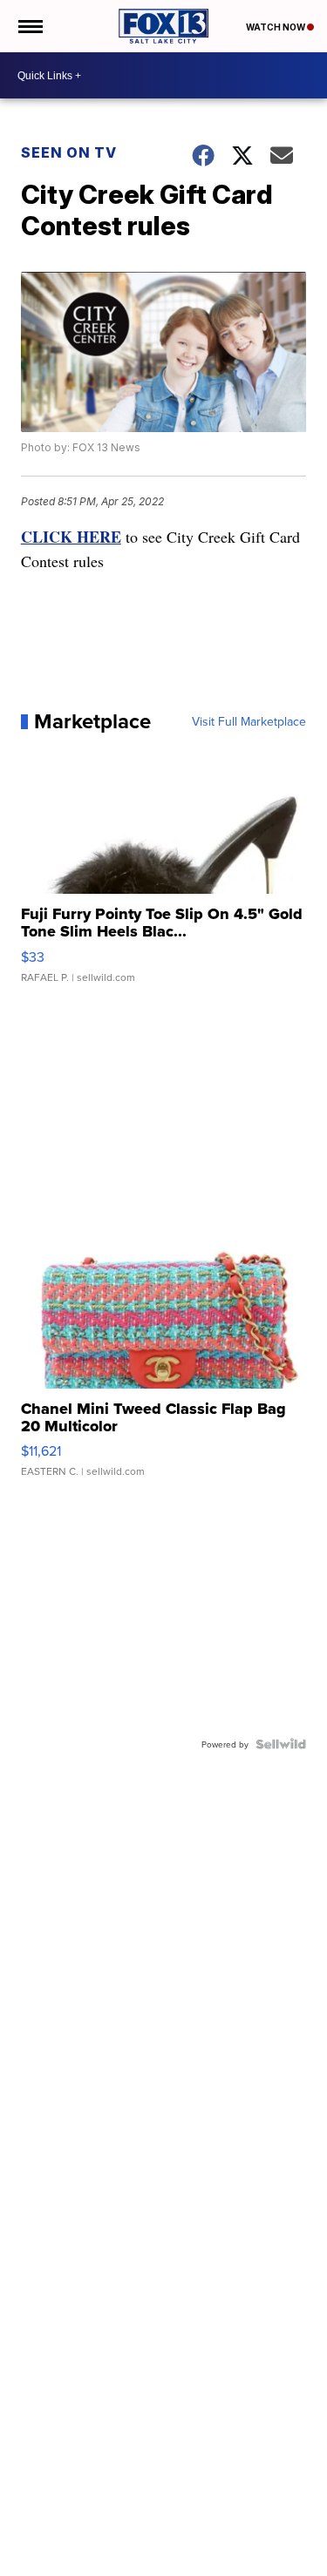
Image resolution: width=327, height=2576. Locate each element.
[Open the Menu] (29, 26)
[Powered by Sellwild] (281, 1744)
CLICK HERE (71, 537)
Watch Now (276, 27)
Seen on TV (69, 152)
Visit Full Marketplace (249, 721)
